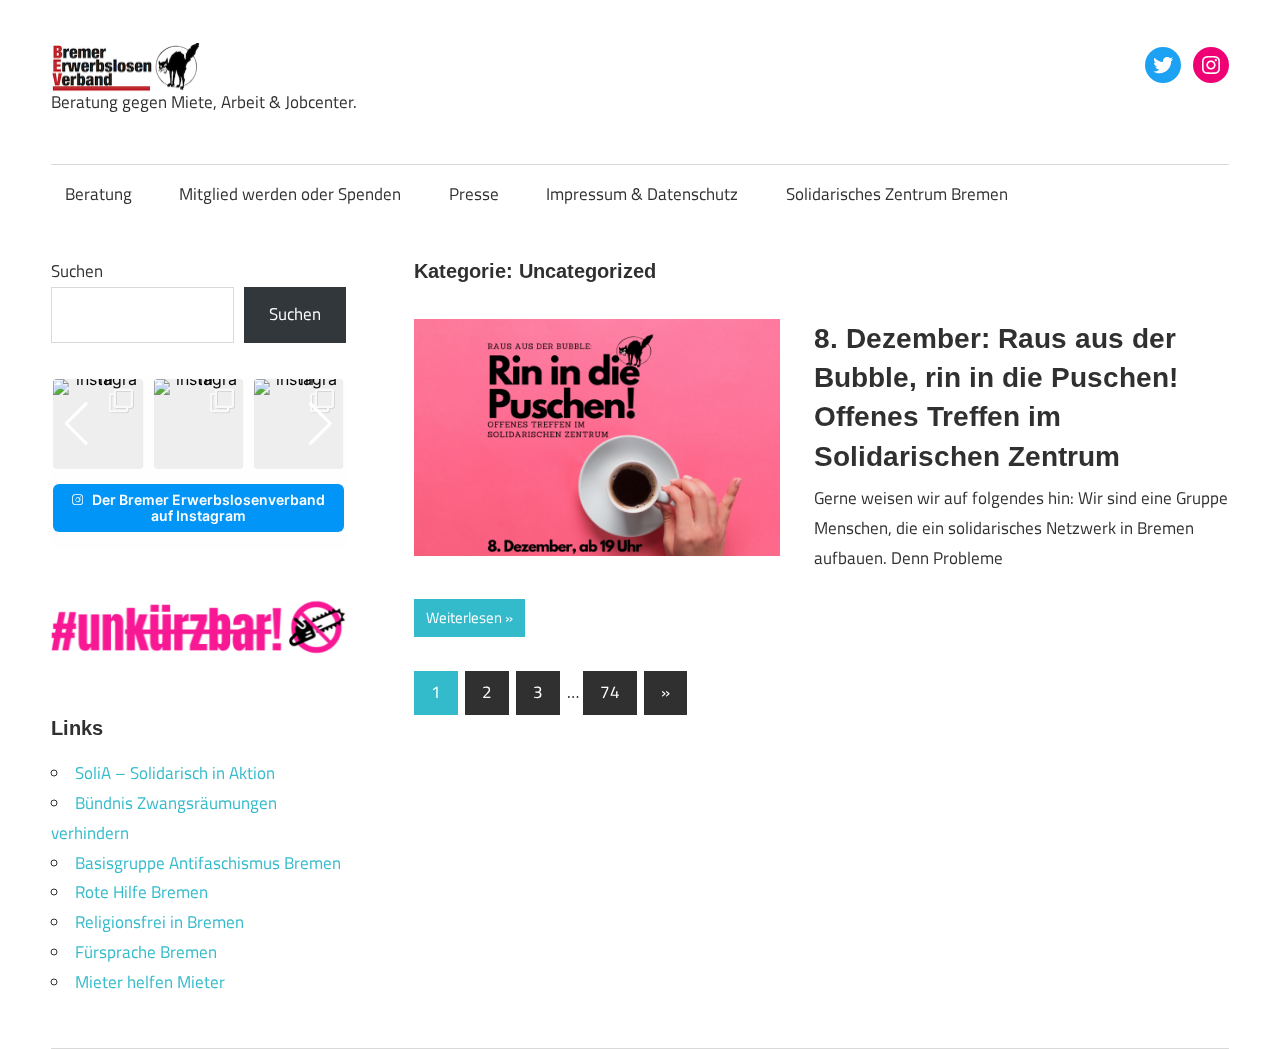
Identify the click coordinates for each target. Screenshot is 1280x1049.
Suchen (77, 271)
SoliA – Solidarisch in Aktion (175, 773)
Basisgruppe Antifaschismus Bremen (208, 863)
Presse (474, 194)
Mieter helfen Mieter (150, 982)
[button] (182, 455)
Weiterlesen (464, 617)
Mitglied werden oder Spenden (290, 194)
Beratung (98, 194)
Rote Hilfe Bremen (141, 892)
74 (610, 692)
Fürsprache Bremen (146, 952)
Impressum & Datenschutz (642, 194)
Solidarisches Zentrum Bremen (897, 194)
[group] (98, 424)
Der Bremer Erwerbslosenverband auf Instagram (208, 507)
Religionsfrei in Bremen (159, 922)
